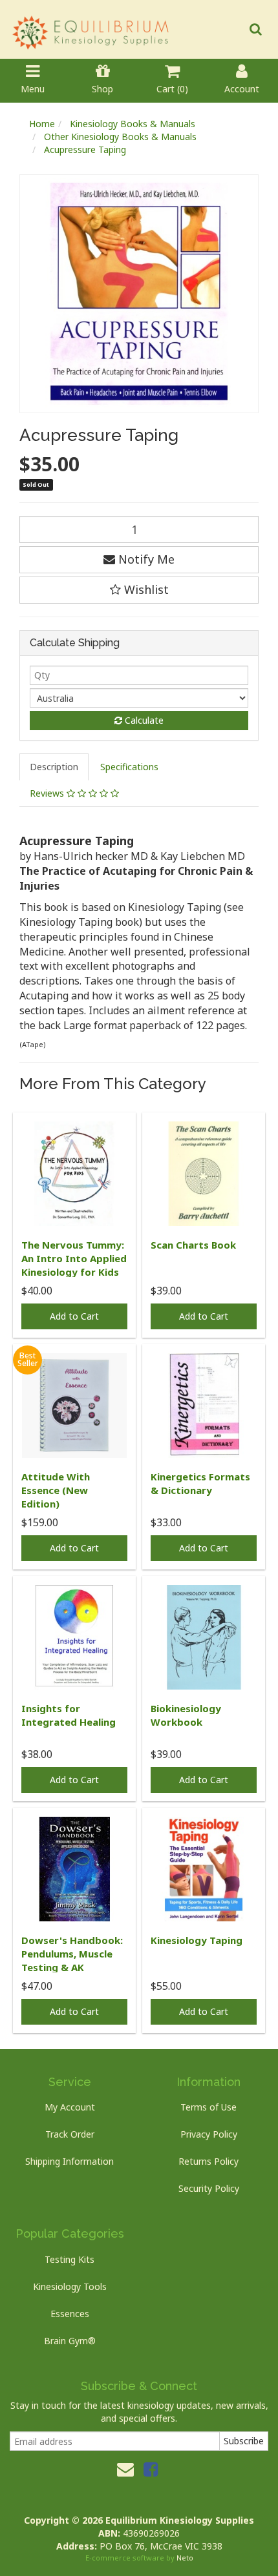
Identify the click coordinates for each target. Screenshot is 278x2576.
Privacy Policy (209, 2134)
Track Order (70, 2134)
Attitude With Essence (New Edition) (56, 1490)
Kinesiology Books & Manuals (133, 124)
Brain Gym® (70, 2341)
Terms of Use (208, 2107)
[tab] (55, 767)
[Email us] (125, 2469)
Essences (70, 2314)
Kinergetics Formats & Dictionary (200, 1483)
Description (54, 767)
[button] (139, 590)
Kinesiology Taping (197, 1940)
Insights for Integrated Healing (69, 1715)
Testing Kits (69, 2259)
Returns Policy (208, 2161)
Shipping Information (69, 2161)
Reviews (48, 793)
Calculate (143, 720)
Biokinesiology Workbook (186, 1715)
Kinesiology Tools (70, 2286)
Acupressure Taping (85, 149)
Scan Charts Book (193, 1245)
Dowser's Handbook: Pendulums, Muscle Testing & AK (72, 1954)
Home (42, 124)
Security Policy (209, 2188)
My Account (70, 2107)
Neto (185, 2558)
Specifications (129, 767)
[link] (151, 2469)
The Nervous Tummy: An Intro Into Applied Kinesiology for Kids (74, 1258)
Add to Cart (74, 1316)
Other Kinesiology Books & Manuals (120, 137)
